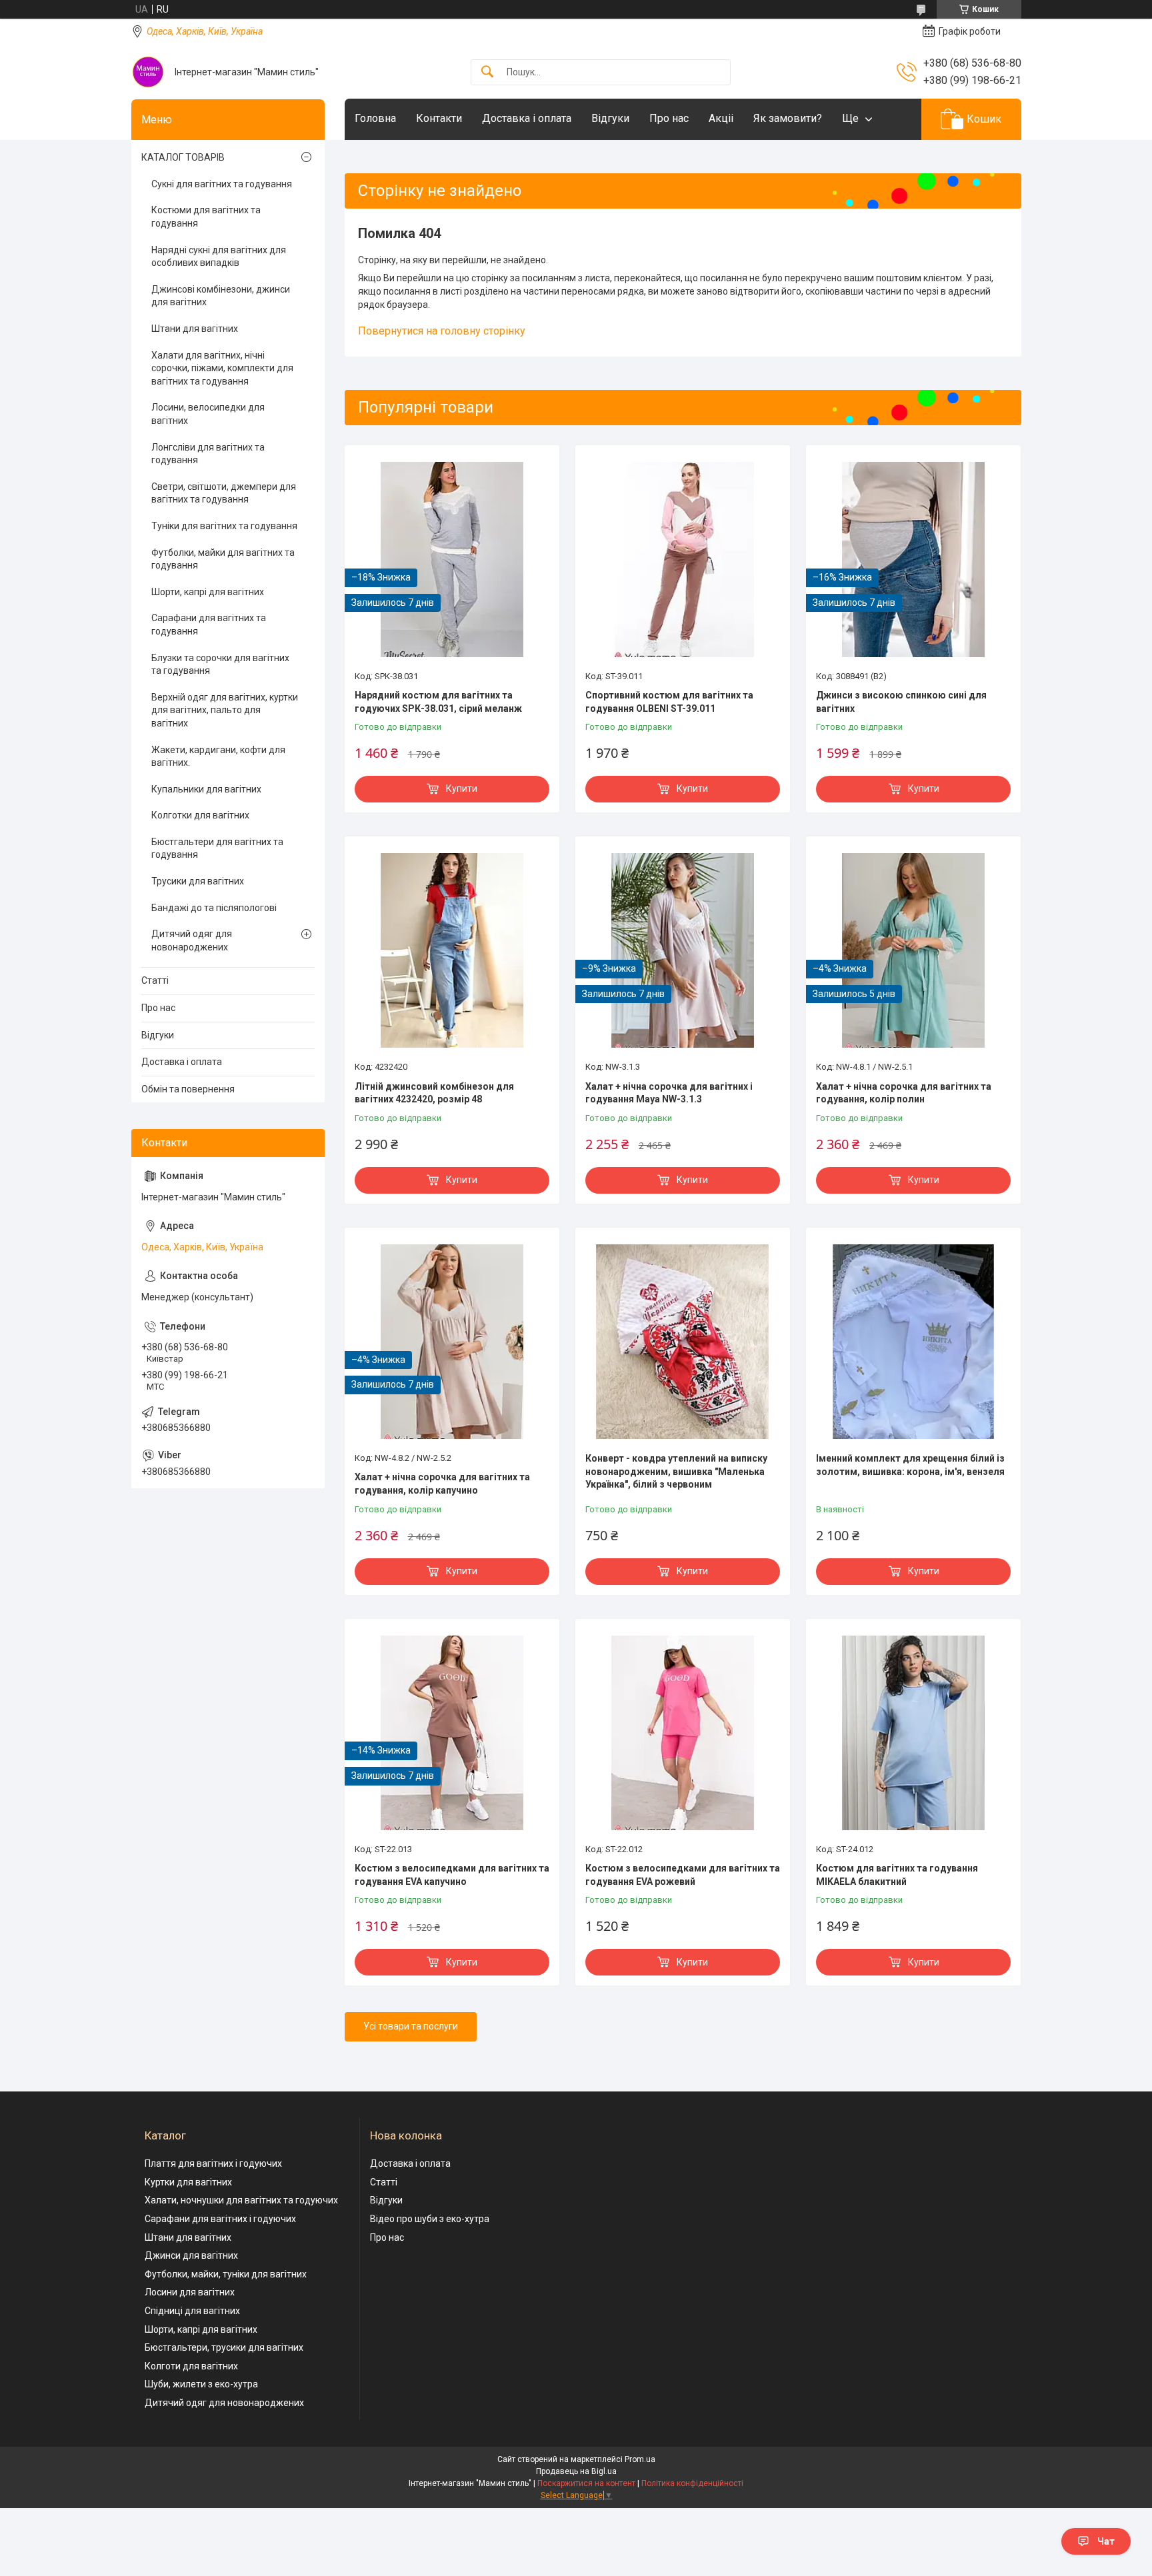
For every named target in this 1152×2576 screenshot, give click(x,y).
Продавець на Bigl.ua (576, 2471)
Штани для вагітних (195, 329)
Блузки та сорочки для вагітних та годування (220, 664)
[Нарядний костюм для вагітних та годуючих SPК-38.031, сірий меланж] (452, 559)
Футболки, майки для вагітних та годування (223, 559)
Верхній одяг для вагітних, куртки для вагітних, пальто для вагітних (225, 710)
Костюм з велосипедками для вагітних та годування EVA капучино (452, 1875)
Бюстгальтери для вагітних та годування (217, 848)
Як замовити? (788, 118)
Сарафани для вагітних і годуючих (220, 2219)
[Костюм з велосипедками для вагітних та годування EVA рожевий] (683, 1733)
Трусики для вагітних (198, 881)
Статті (155, 980)
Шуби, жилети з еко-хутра (201, 2384)
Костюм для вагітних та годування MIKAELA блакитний (897, 1875)
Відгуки (610, 118)
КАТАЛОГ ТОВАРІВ (183, 157)
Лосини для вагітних (190, 2292)
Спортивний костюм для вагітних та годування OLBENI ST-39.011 (669, 702)
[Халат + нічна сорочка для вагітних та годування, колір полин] (913, 950)
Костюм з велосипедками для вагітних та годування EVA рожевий (683, 1875)
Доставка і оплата (527, 118)
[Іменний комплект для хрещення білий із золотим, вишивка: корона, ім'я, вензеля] (913, 1342)
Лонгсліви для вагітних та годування (208, 454)
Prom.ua (640, 2459)
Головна (375, 118)
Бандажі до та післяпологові (214, 908)
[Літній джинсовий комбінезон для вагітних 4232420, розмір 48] (452, 950)
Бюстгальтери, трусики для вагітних (224, 2347)
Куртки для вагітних (188, 2182)
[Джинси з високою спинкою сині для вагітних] (913, 559)
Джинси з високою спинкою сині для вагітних (901, 702)
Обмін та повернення (188, 1089)
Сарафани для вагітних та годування (209, 625)
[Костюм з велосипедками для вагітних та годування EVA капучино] (452, 1733)
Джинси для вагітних (191, 2255)
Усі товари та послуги (411, 2026)
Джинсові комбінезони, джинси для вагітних (221, 296)
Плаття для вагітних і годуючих (213, 2163)
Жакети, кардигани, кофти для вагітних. (218, 756)
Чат (1106, 2541)
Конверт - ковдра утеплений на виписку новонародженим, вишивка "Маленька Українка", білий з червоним (676, 1471)
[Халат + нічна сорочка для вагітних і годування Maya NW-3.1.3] (683, 950)
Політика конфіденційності (692, 2483)
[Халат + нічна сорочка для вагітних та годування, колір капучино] (452, 1342)
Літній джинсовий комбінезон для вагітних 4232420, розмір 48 (434, 1093)
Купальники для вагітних (206, 789)
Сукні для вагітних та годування (222, 184)
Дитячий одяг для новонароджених (192, 940)
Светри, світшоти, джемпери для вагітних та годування (224, 493)
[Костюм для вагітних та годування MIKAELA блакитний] (913, 1733)
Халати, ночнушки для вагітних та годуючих (241, 2200)
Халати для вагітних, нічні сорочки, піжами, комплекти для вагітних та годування (222, 368)
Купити (462, 788)
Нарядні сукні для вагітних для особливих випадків (219, 257)
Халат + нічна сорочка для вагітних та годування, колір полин (904, 1093)
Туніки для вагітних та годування (224, 526)
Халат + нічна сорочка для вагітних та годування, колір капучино (442, 1484)
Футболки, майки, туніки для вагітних (226, 2274)
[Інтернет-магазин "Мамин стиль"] (148, 72)
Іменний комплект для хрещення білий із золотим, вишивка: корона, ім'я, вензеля (910, 1465)
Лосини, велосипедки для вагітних (208, 414)
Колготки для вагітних (200, 815)
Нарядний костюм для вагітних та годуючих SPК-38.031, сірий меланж (438, 702)
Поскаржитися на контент (586, 2483)
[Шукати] (487, 72)
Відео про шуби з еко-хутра (430, 2219)
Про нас (669, 118)
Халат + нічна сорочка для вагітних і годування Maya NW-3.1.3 (669, 1093)
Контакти (439, 118)
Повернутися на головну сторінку (442, 331)
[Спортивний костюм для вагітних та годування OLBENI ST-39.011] (683, 559)
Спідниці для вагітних (192, 2311)
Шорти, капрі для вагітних (208, 592)
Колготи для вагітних (191, 2366)
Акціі (721, 118)
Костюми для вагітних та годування (206, 217)
